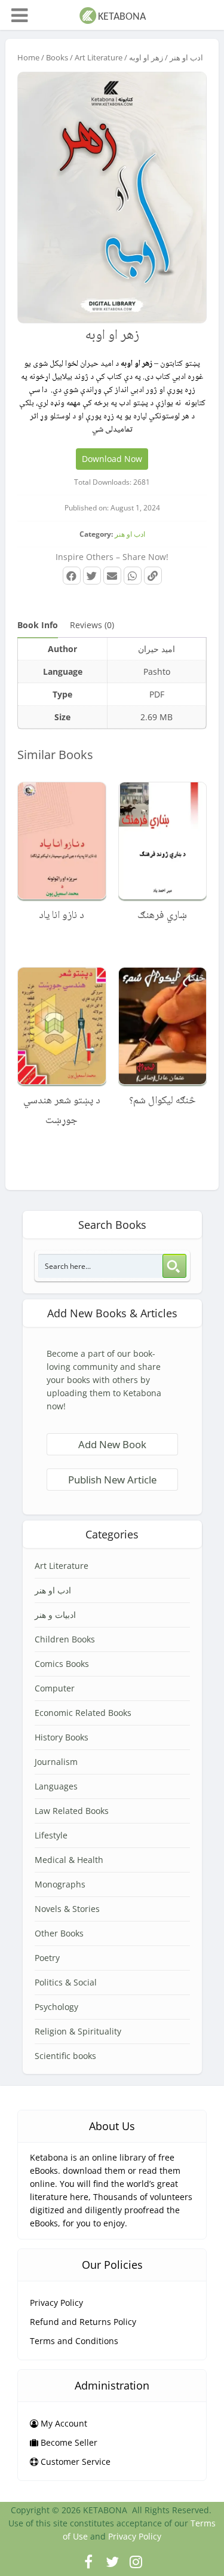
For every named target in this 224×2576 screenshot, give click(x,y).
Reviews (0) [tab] (92, 625)
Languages (56, 1786)
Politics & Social (66, 1982)
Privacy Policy (56, 2303)
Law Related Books (72, 1811)
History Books (62, 1737)
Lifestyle (51, 1835)
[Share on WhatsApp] (133, 576)
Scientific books (65, 2056)
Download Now (112, 459)
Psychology (56, 2007)
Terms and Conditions (74, 2341)
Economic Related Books (83, 1713)
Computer (55, 1688)
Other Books (59, 1933)
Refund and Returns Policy (83, 2322)
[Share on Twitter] (92, 576)
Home (28, 57)
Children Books (65, 1639)
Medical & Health (69, 1860)
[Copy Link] (153, 576)
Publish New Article (112, 1480)
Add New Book (112, 1444)
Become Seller (68, 2442)
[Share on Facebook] (72, 576)
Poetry (47, 1958)
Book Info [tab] (38, 625)
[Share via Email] (112, 576)
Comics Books (62, 1664)
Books (57, 57)
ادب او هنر (186, 57)
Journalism (56, 1762)
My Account (63, 2423)
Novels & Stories (67, 1909)
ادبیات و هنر (55, 1615)
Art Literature (99, 57)
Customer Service (74, 2462)
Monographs (60, 1884)
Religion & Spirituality (78, 2031)
